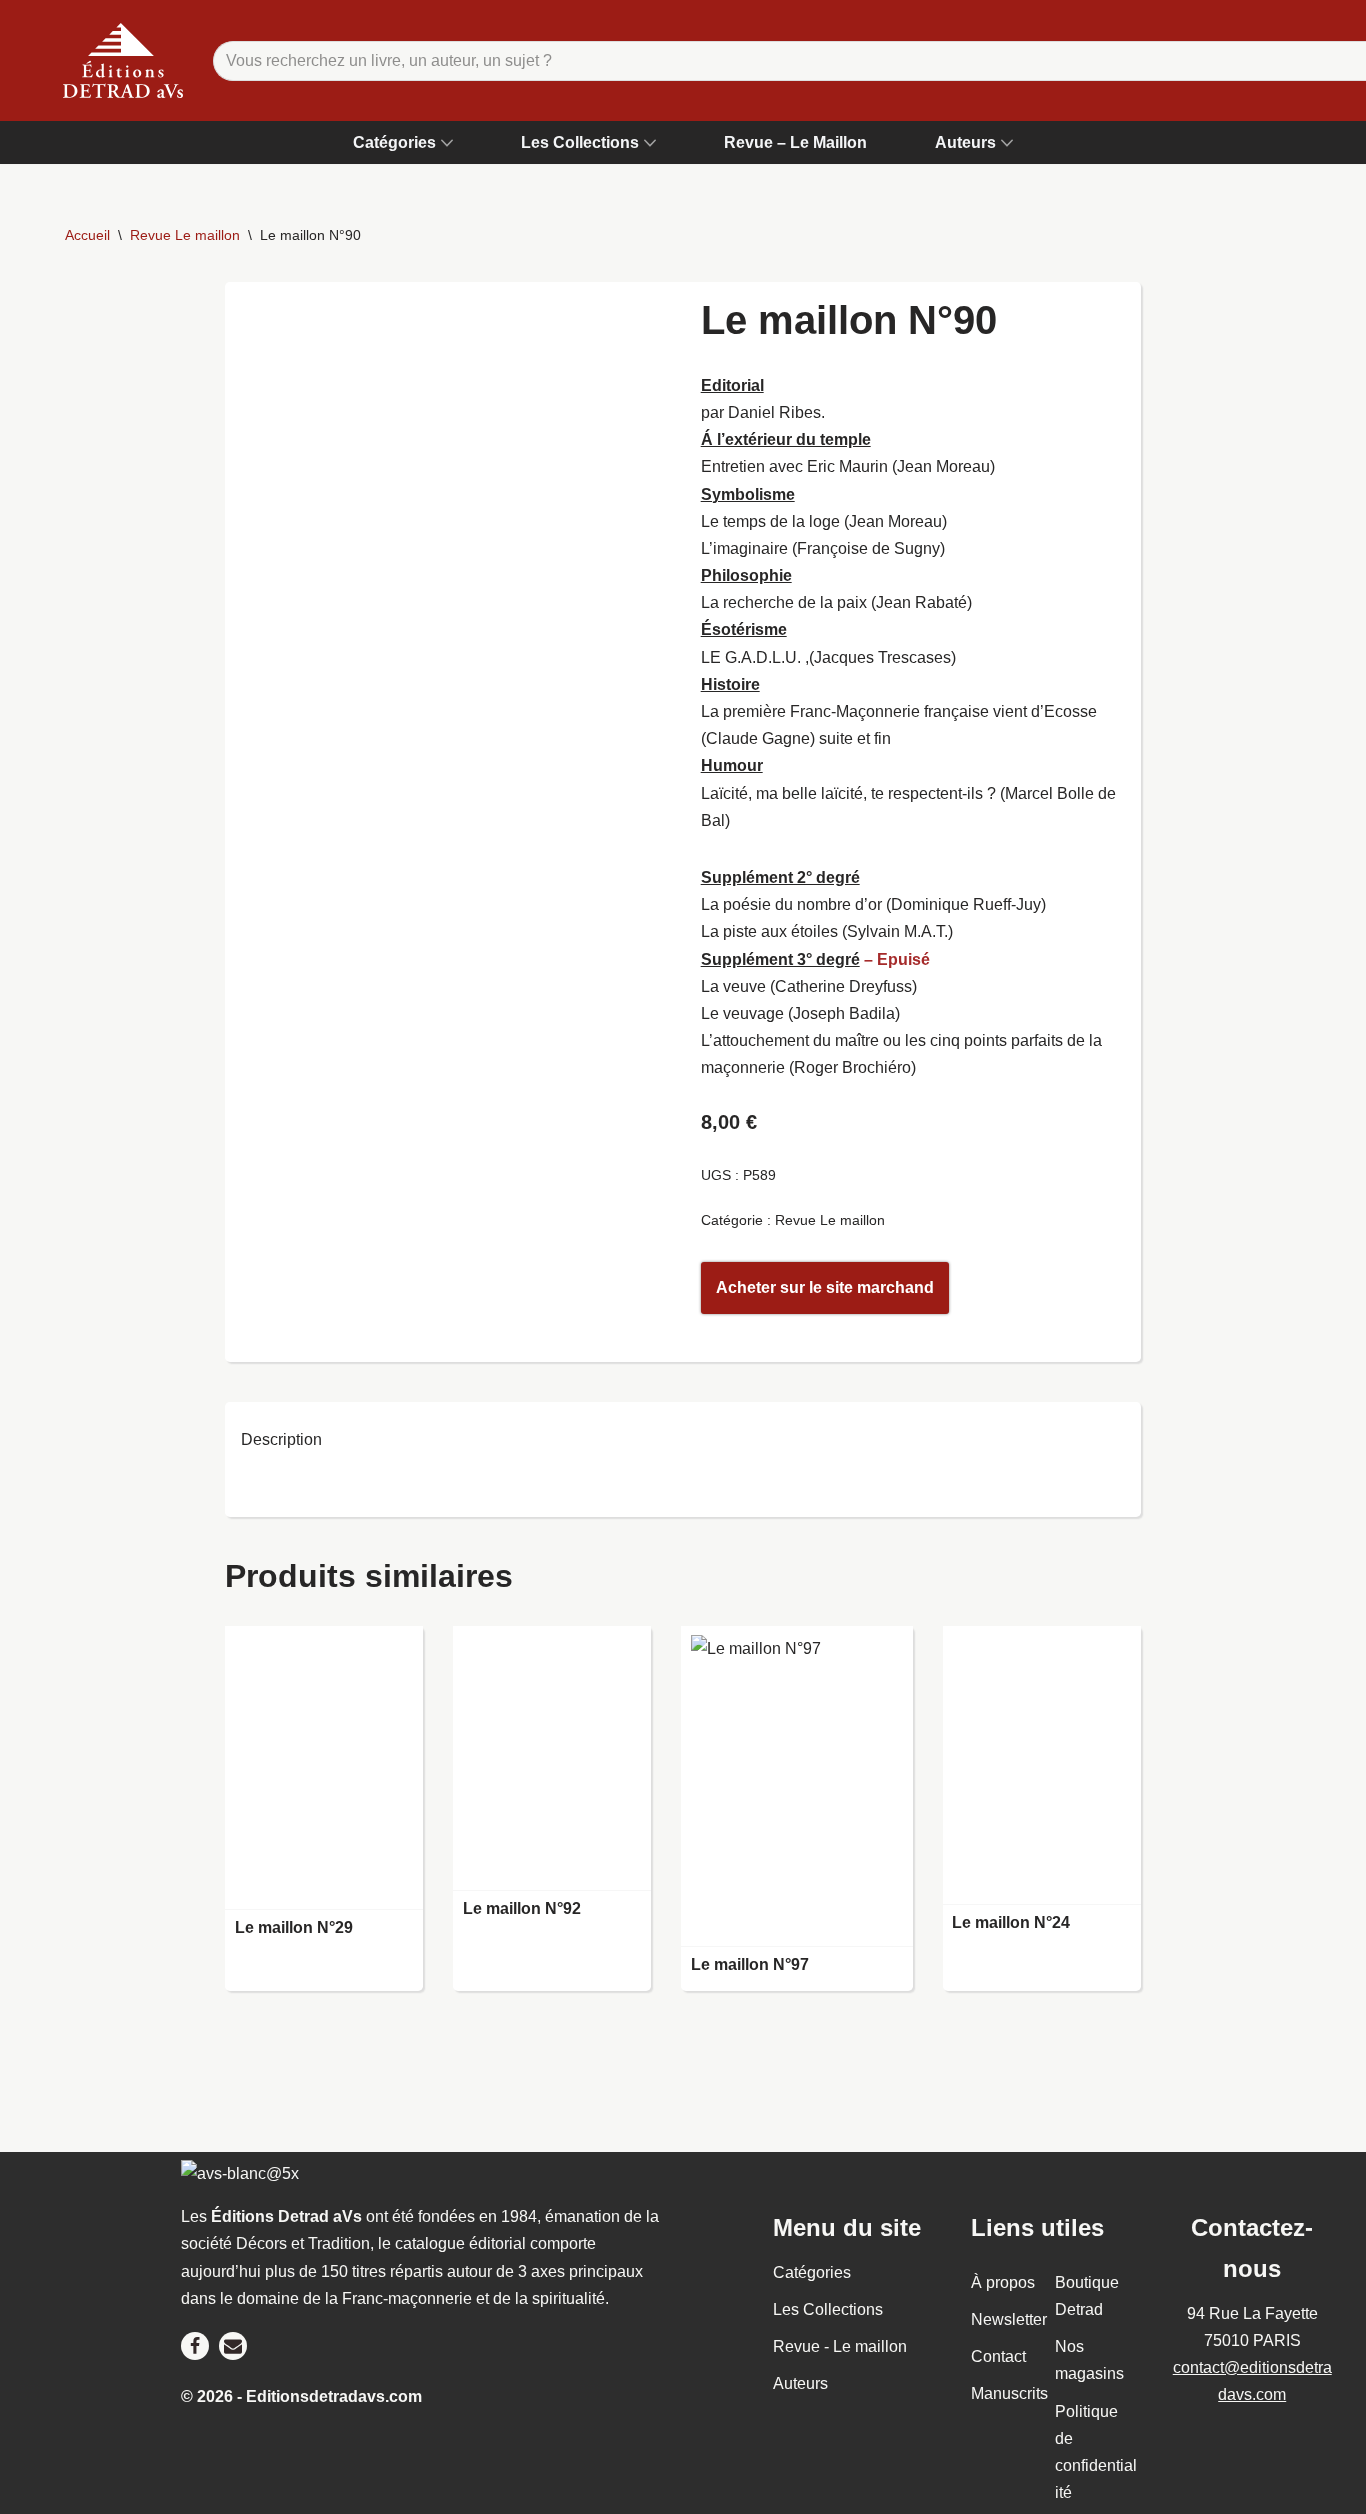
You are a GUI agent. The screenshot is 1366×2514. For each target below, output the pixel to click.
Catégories (812, 2272)
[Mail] (233, 2346)
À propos (1003, 2282)
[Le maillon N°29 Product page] (324, 1768)
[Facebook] (195, 2346)
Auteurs (800, 2383)
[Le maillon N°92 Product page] (552, 1758)
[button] (447, 143)
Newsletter (1009, 2319)
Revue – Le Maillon (795, 142)
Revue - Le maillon (840, 2346)
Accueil (87, 235)
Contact (998, 2356)
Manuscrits (1009, 2393)
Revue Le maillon (185, 235)
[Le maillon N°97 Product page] (797, 1786)
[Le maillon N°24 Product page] (1042, 1765)
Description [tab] (281, 1439)
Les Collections (828, 2309)
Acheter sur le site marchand (825, 1287)
